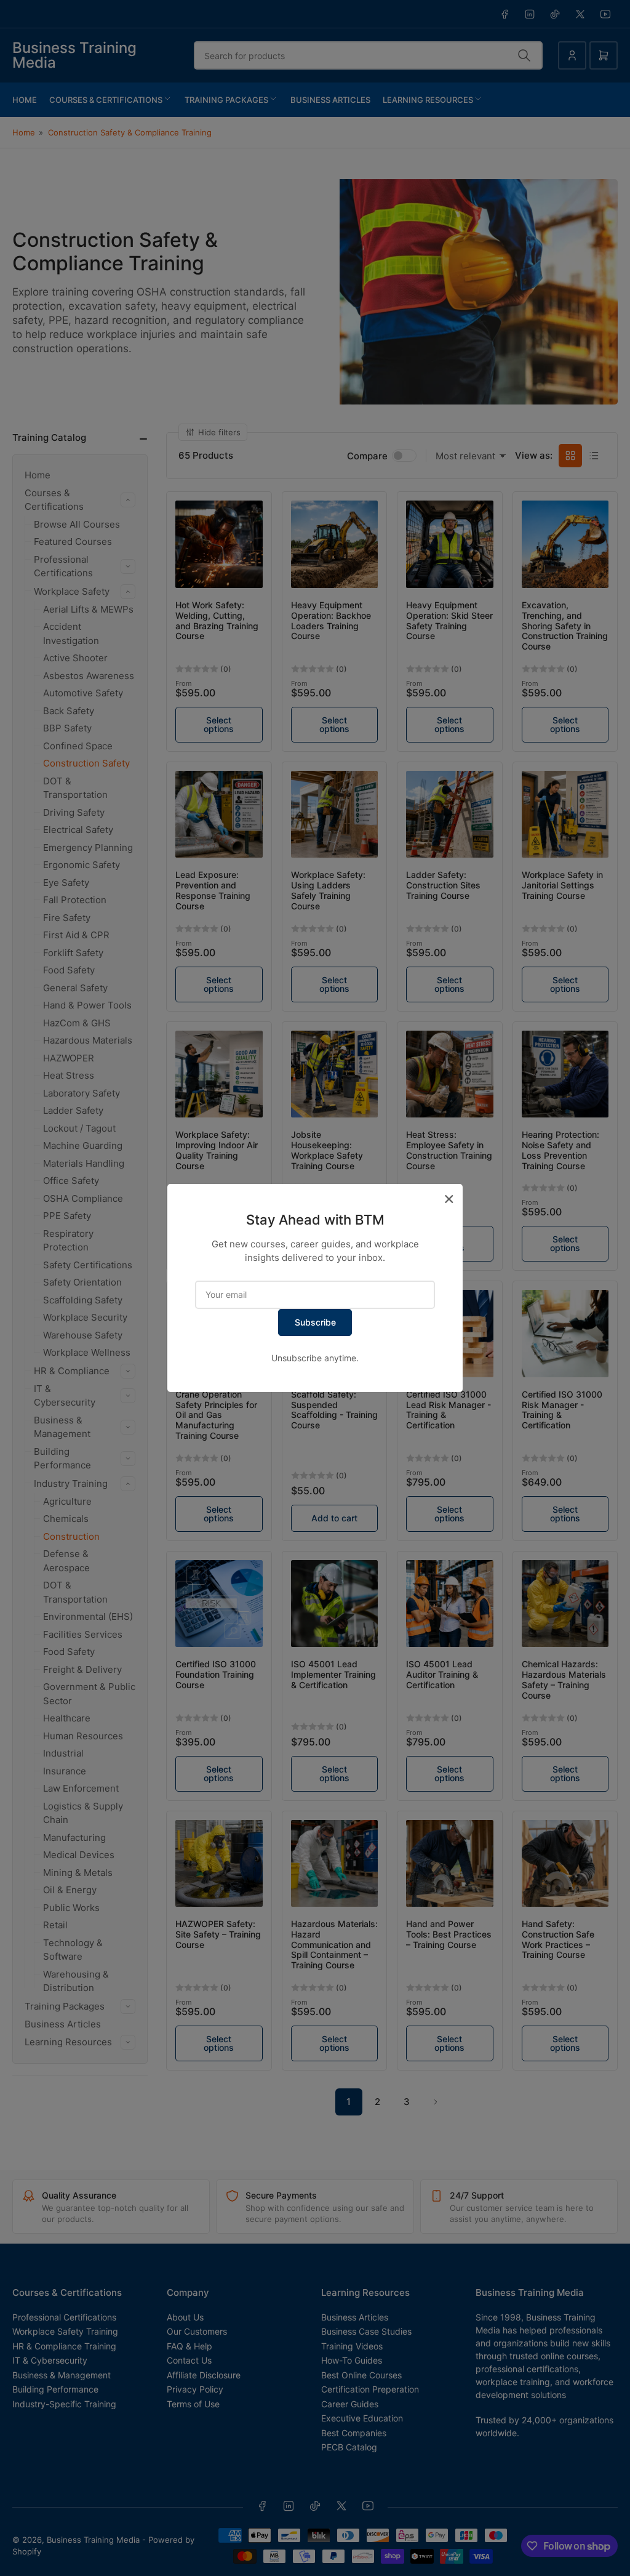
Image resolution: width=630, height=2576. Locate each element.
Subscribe (315, 1322)
